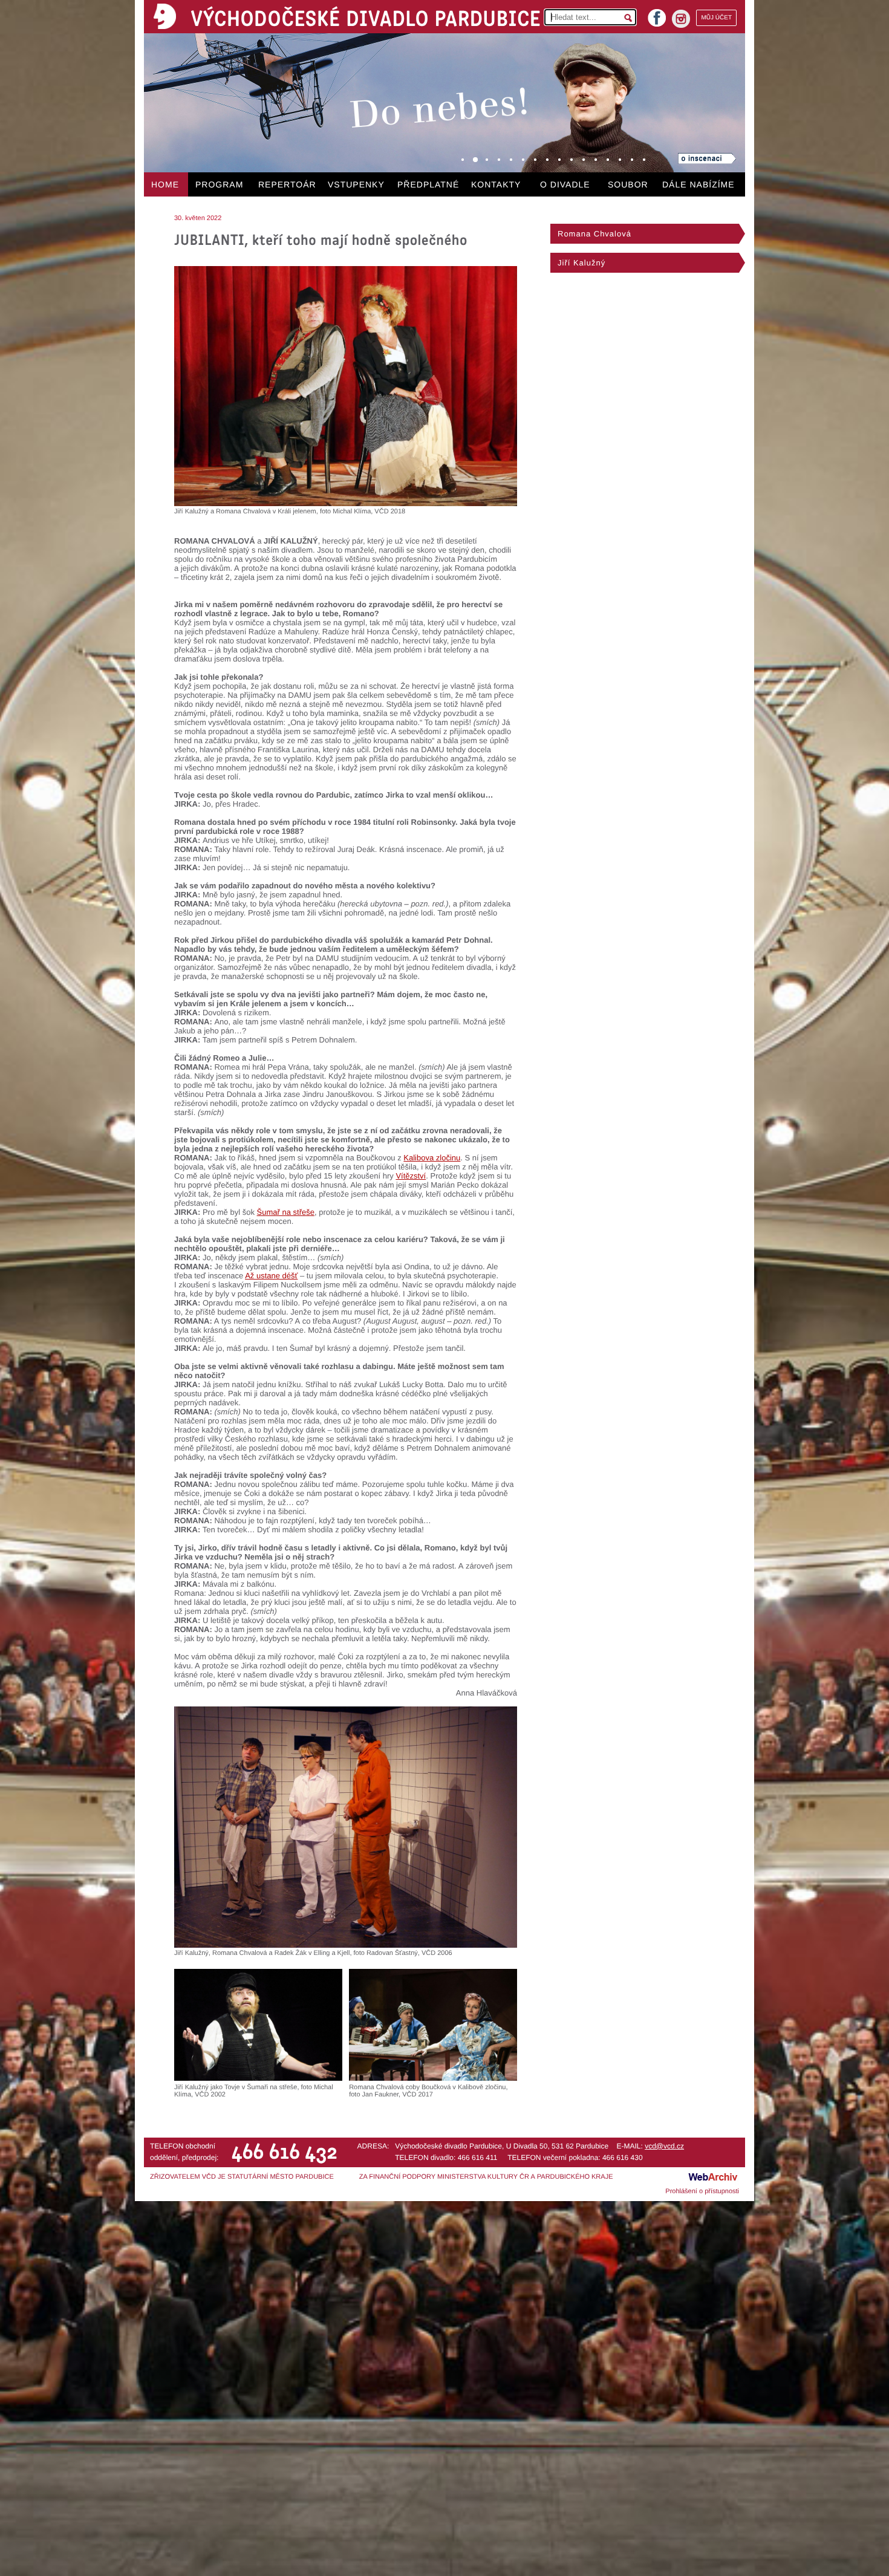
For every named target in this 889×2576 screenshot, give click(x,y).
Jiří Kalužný (581, 263)
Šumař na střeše (286, 1212)
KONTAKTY (496, 184)
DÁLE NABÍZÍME (698, 184)
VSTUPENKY (356, 184)
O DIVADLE (565, 184)
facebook (657, 14)
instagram (681, 19)
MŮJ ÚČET (716, 18)
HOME (165, 184)
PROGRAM (219, 184)
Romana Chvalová (594, 234)
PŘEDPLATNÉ (428, 184)
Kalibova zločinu (432, 1158)
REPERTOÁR (287, 184)
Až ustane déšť (271, 1276)
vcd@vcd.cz (664, 2146)
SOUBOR (628, 184)
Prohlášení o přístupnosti (702, 2191)
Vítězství (411, 1176)
